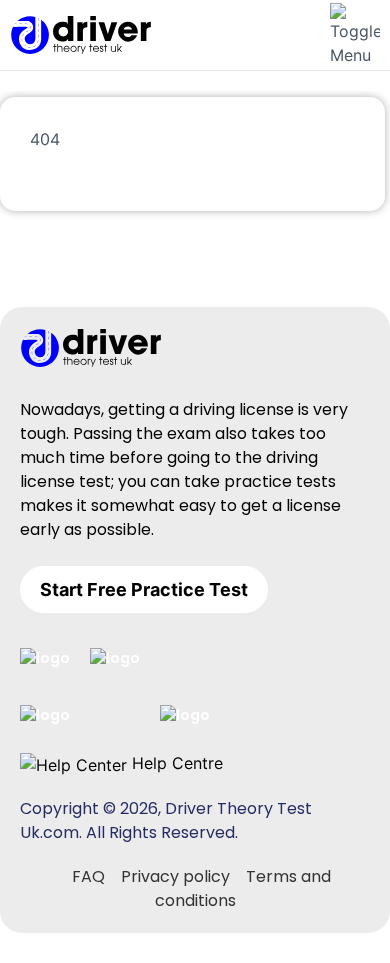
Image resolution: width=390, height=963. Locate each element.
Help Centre (175, 763)
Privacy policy (175, 876)
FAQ (88, 876)
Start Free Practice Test (144, 589)
